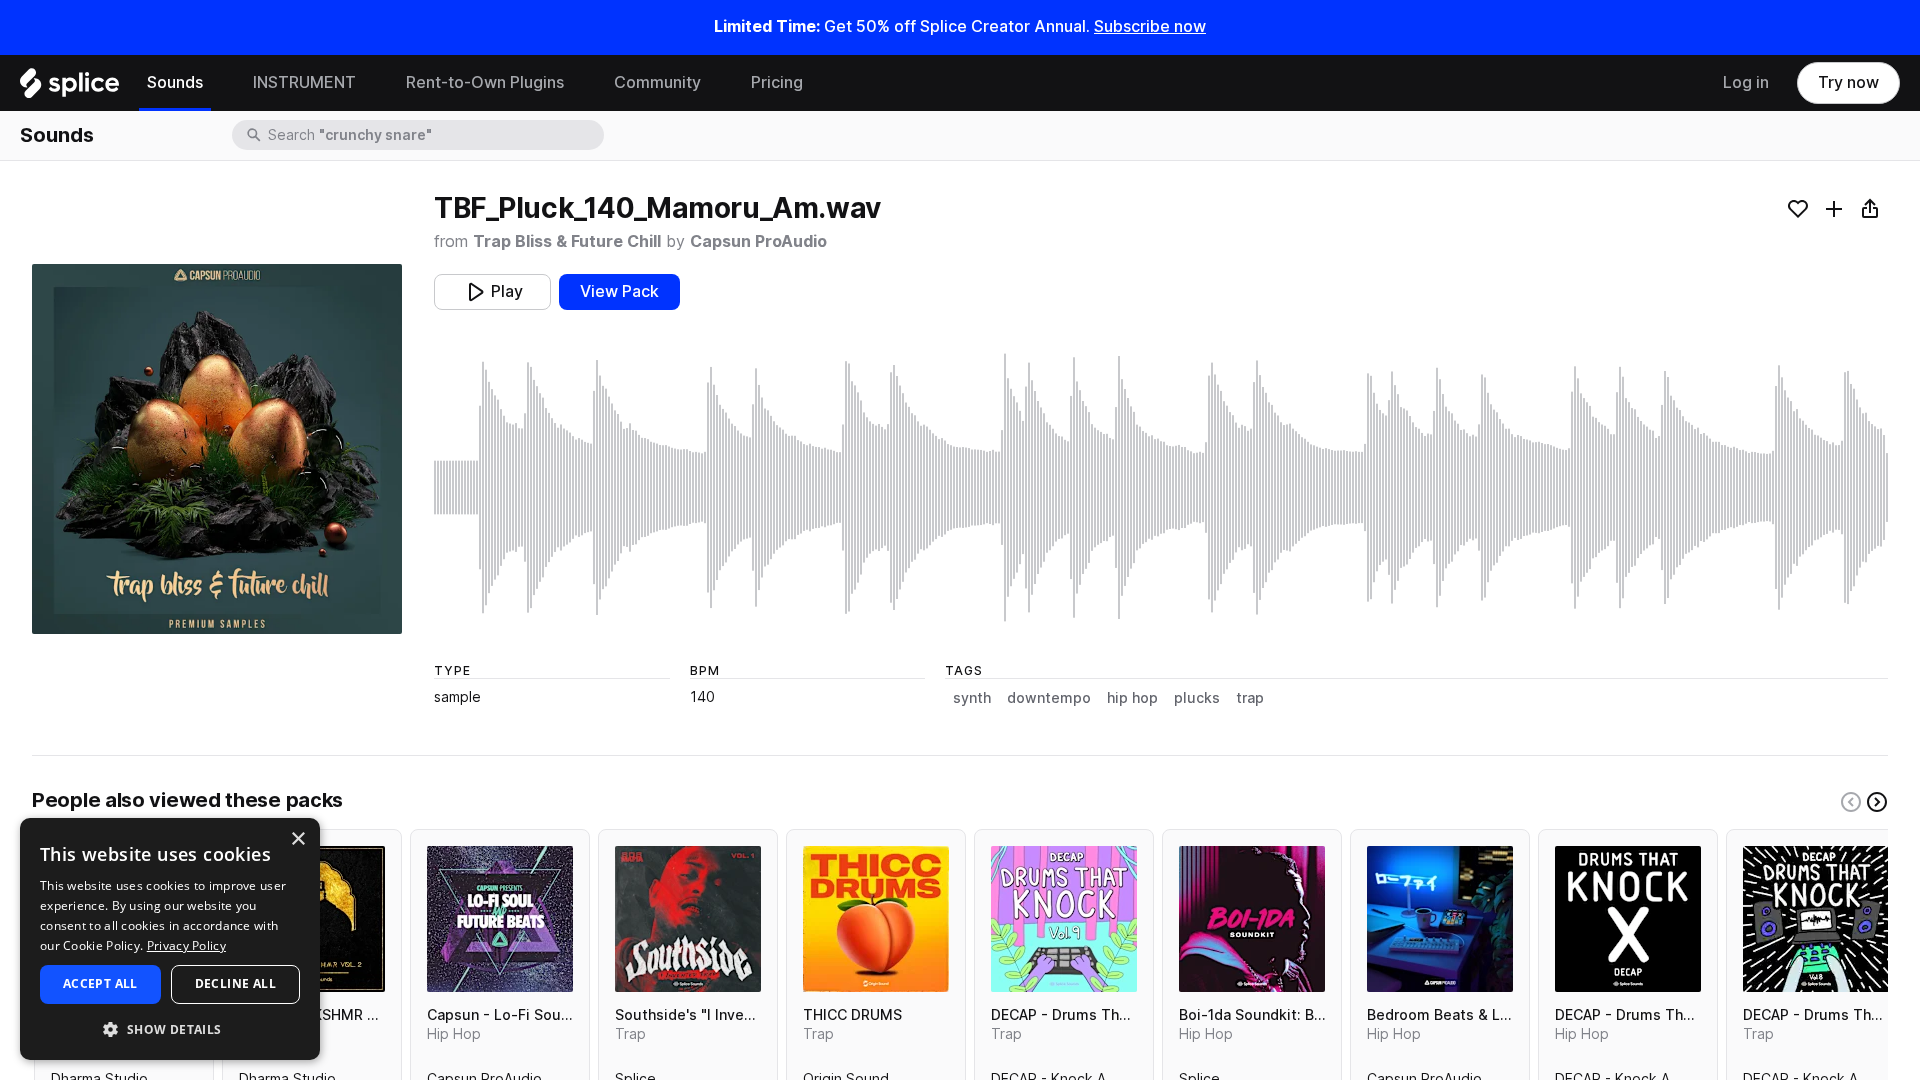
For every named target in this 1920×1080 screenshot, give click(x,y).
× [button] (297, 839)
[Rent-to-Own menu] (579, 83)
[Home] (69, 88)
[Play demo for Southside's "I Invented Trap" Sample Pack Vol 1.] (688, 919)
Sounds (175, 82)
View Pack (619, 291)
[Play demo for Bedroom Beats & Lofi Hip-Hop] (1440, 919)
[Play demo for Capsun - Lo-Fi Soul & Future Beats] (500, 919)
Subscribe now (1150, 26)
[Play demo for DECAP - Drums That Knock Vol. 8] (1816, 919)
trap (1250, 698)
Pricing (777, 82)
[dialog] (170, 939)
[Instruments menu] (371, 83)
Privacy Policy (186, 945)
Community (657, 82)
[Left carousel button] (1851, 802)
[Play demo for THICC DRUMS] (876, 919)
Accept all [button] (100, 983)
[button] (170, 1028)
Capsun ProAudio (758, 241)
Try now (1848, 82)
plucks (1197, 698)
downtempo (1049, 698)
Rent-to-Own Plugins (485, 82)
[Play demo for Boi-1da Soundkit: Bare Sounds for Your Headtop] (1252, 919)
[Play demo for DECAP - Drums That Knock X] (1628, 919)
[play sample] (1161, 487)
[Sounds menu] (218, 83)
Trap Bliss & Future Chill (567, 241)
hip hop (1132, 698)
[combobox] (434, 135)
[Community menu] (716, 83)
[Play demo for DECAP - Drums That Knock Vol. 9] (1064, 919)
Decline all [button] (235, 983)
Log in (1746, 82)
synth (972, 698)
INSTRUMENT (304, 82)
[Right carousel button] (1877, 802)
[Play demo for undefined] (217, 449)
